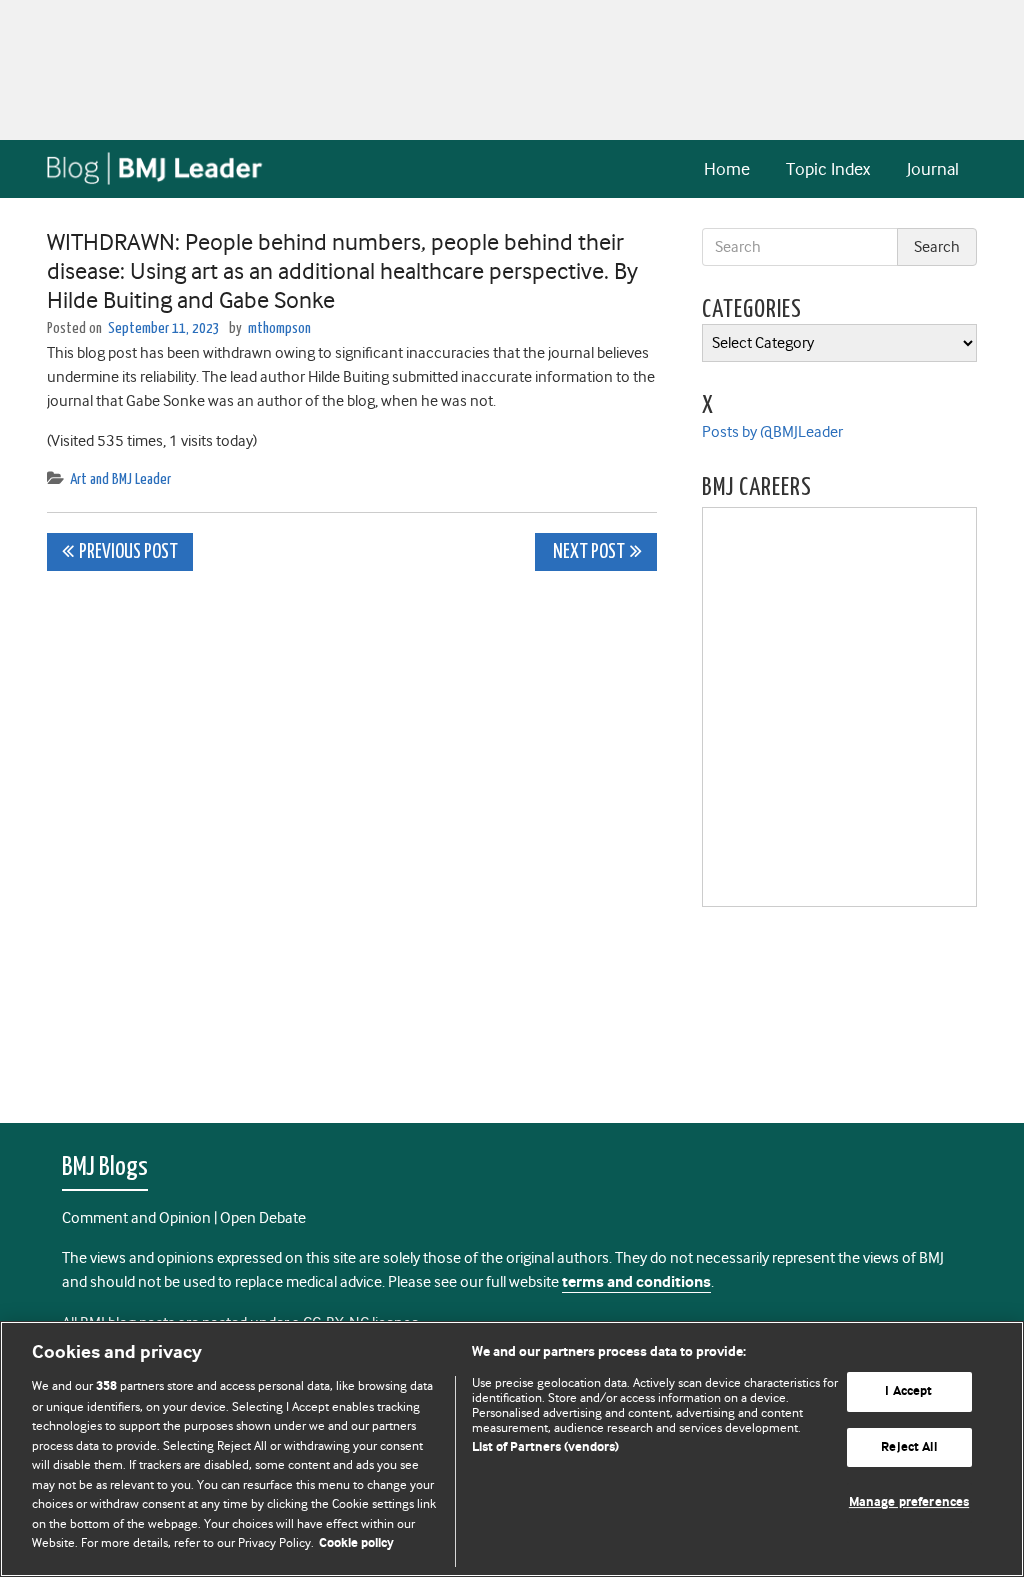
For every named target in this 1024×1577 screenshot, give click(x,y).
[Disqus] (352, 836)
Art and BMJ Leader (120, 479)
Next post (587, 552)
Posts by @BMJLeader (772, 432)
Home (727, 169)
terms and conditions (636, 1282)
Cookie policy (356, 1543)
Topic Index (828, 169)
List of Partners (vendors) (545, 1447)
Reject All (908, 1447)
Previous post (128, 552)
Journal (933, 169)
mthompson (279, 328)
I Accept (908, 1391)
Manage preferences (909, 1503)
